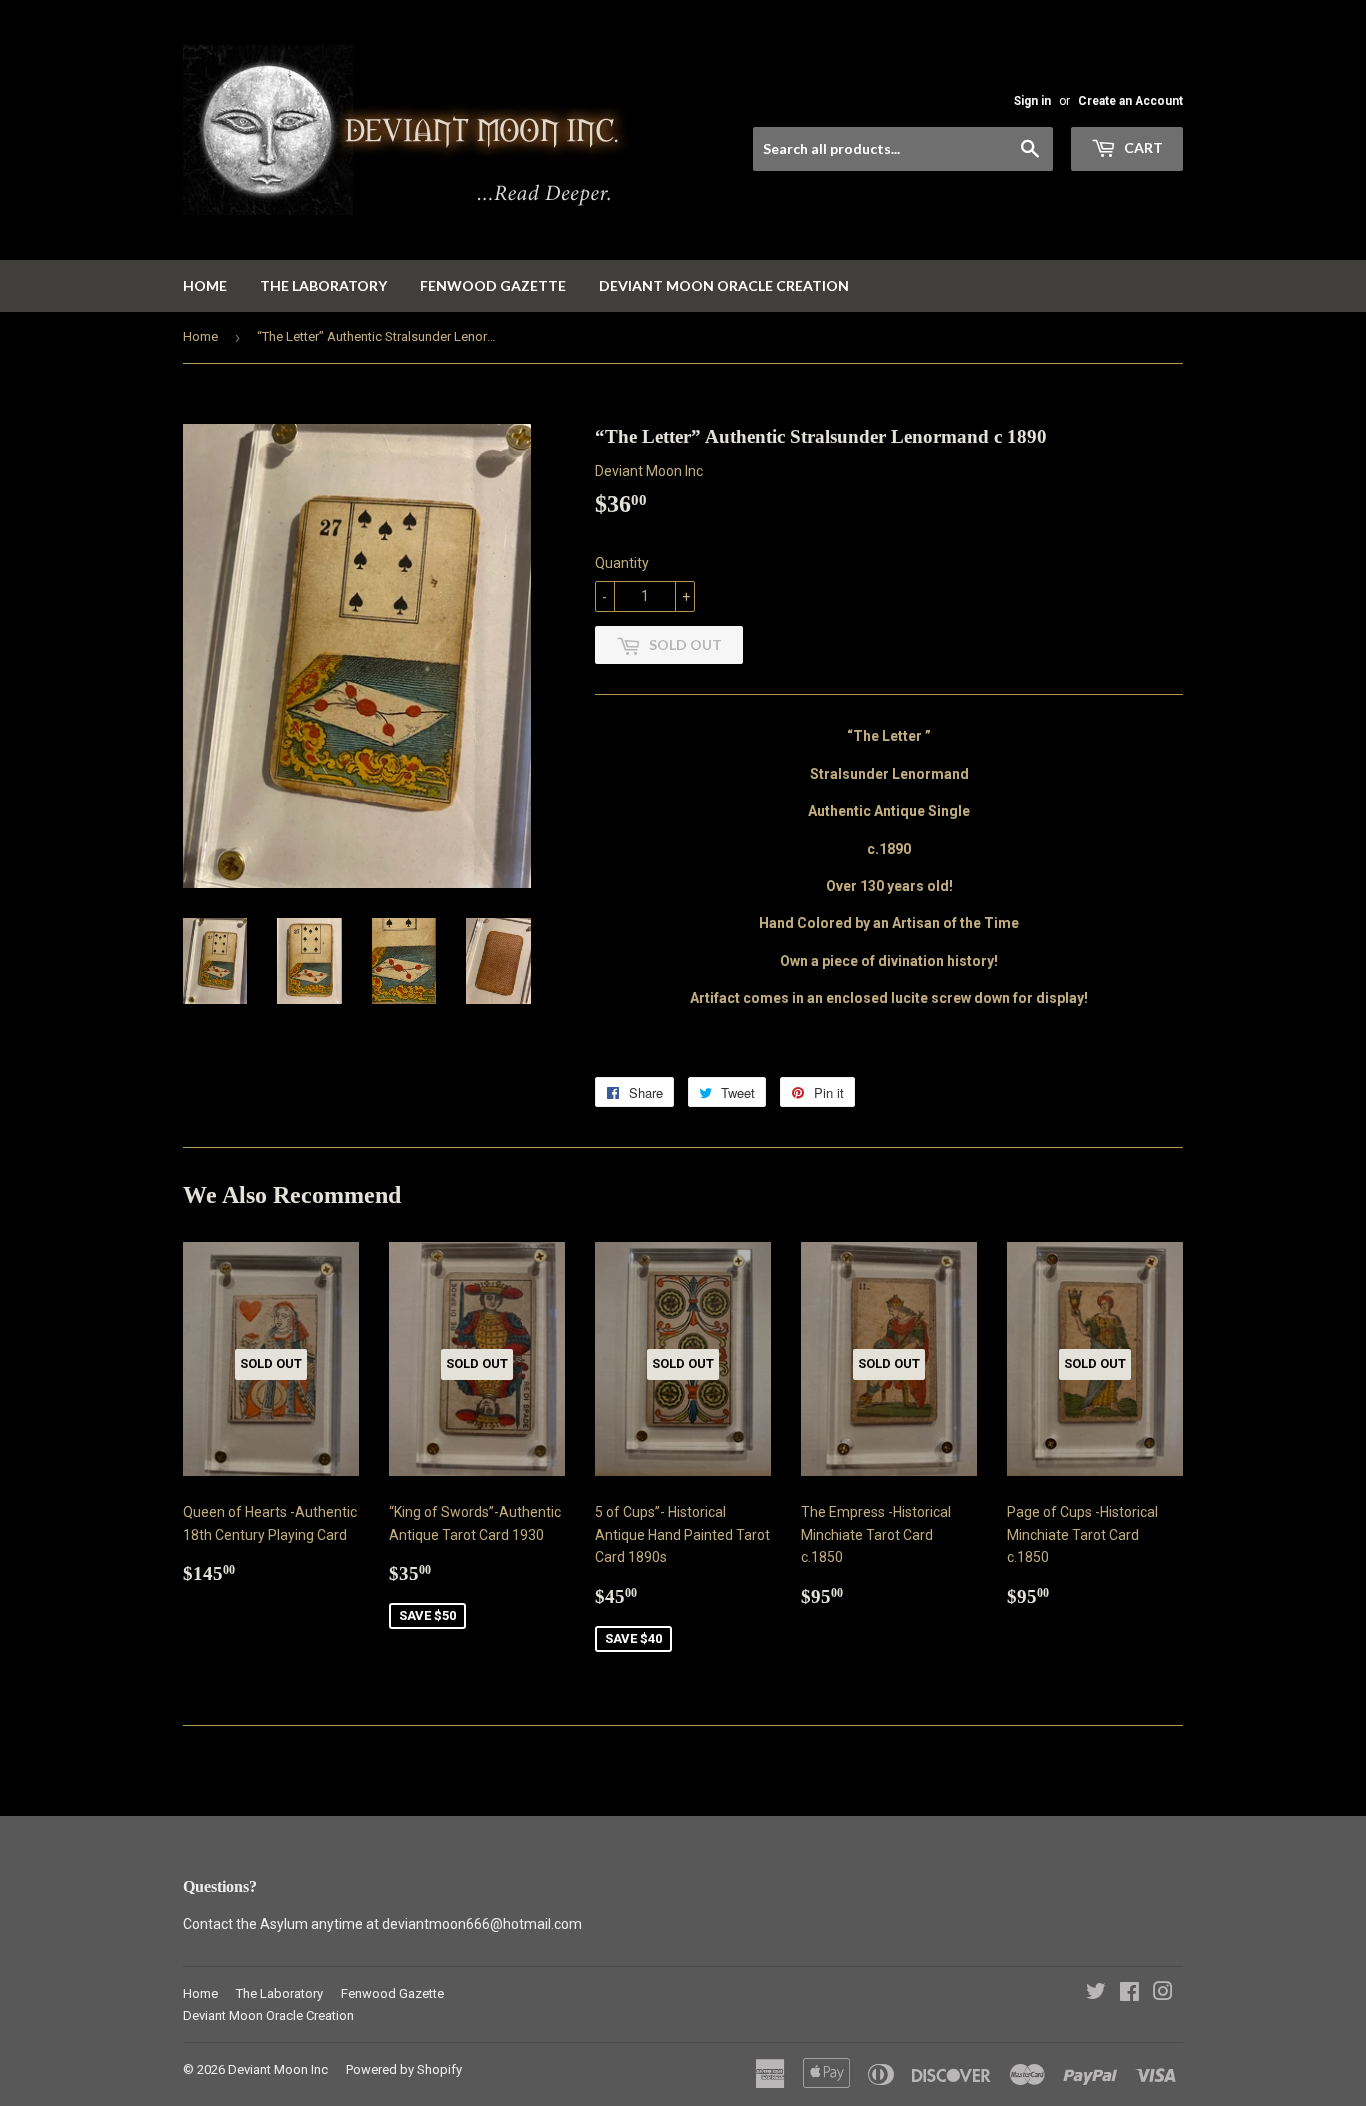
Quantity (622, 563)
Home (205, 285)
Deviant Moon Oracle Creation (724, 285)
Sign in (1032, 101)
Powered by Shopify (404, 2069)
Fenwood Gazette (493, 285)
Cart (1142, 147)
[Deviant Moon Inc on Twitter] (1096, 1994)
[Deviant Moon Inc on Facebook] (1129, 1994)
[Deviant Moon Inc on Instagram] (1163, 1994)
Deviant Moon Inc (278, 2069)
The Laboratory (323, 285)
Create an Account (1130, 101)
